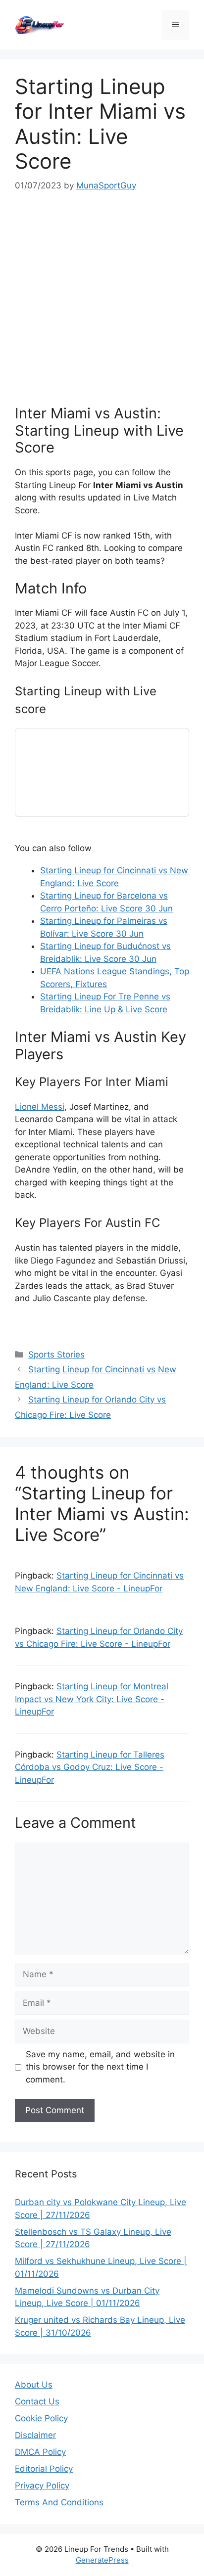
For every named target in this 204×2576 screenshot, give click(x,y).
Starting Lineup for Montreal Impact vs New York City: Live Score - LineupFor (92, 1699)
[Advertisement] (102, 299)
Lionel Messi (40, 1107)
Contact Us (37, 2401)
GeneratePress (102, 2560)
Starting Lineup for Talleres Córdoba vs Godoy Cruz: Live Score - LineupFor (90, 1767)
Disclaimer (35, 2435)
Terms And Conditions (59, 2502)
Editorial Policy (44, 2469)
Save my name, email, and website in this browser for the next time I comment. (100, 2067)
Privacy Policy (42, 2486)
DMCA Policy (40, 2452)
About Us (34, 2385)
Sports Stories (56, 1355)
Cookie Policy (41, 2418)
